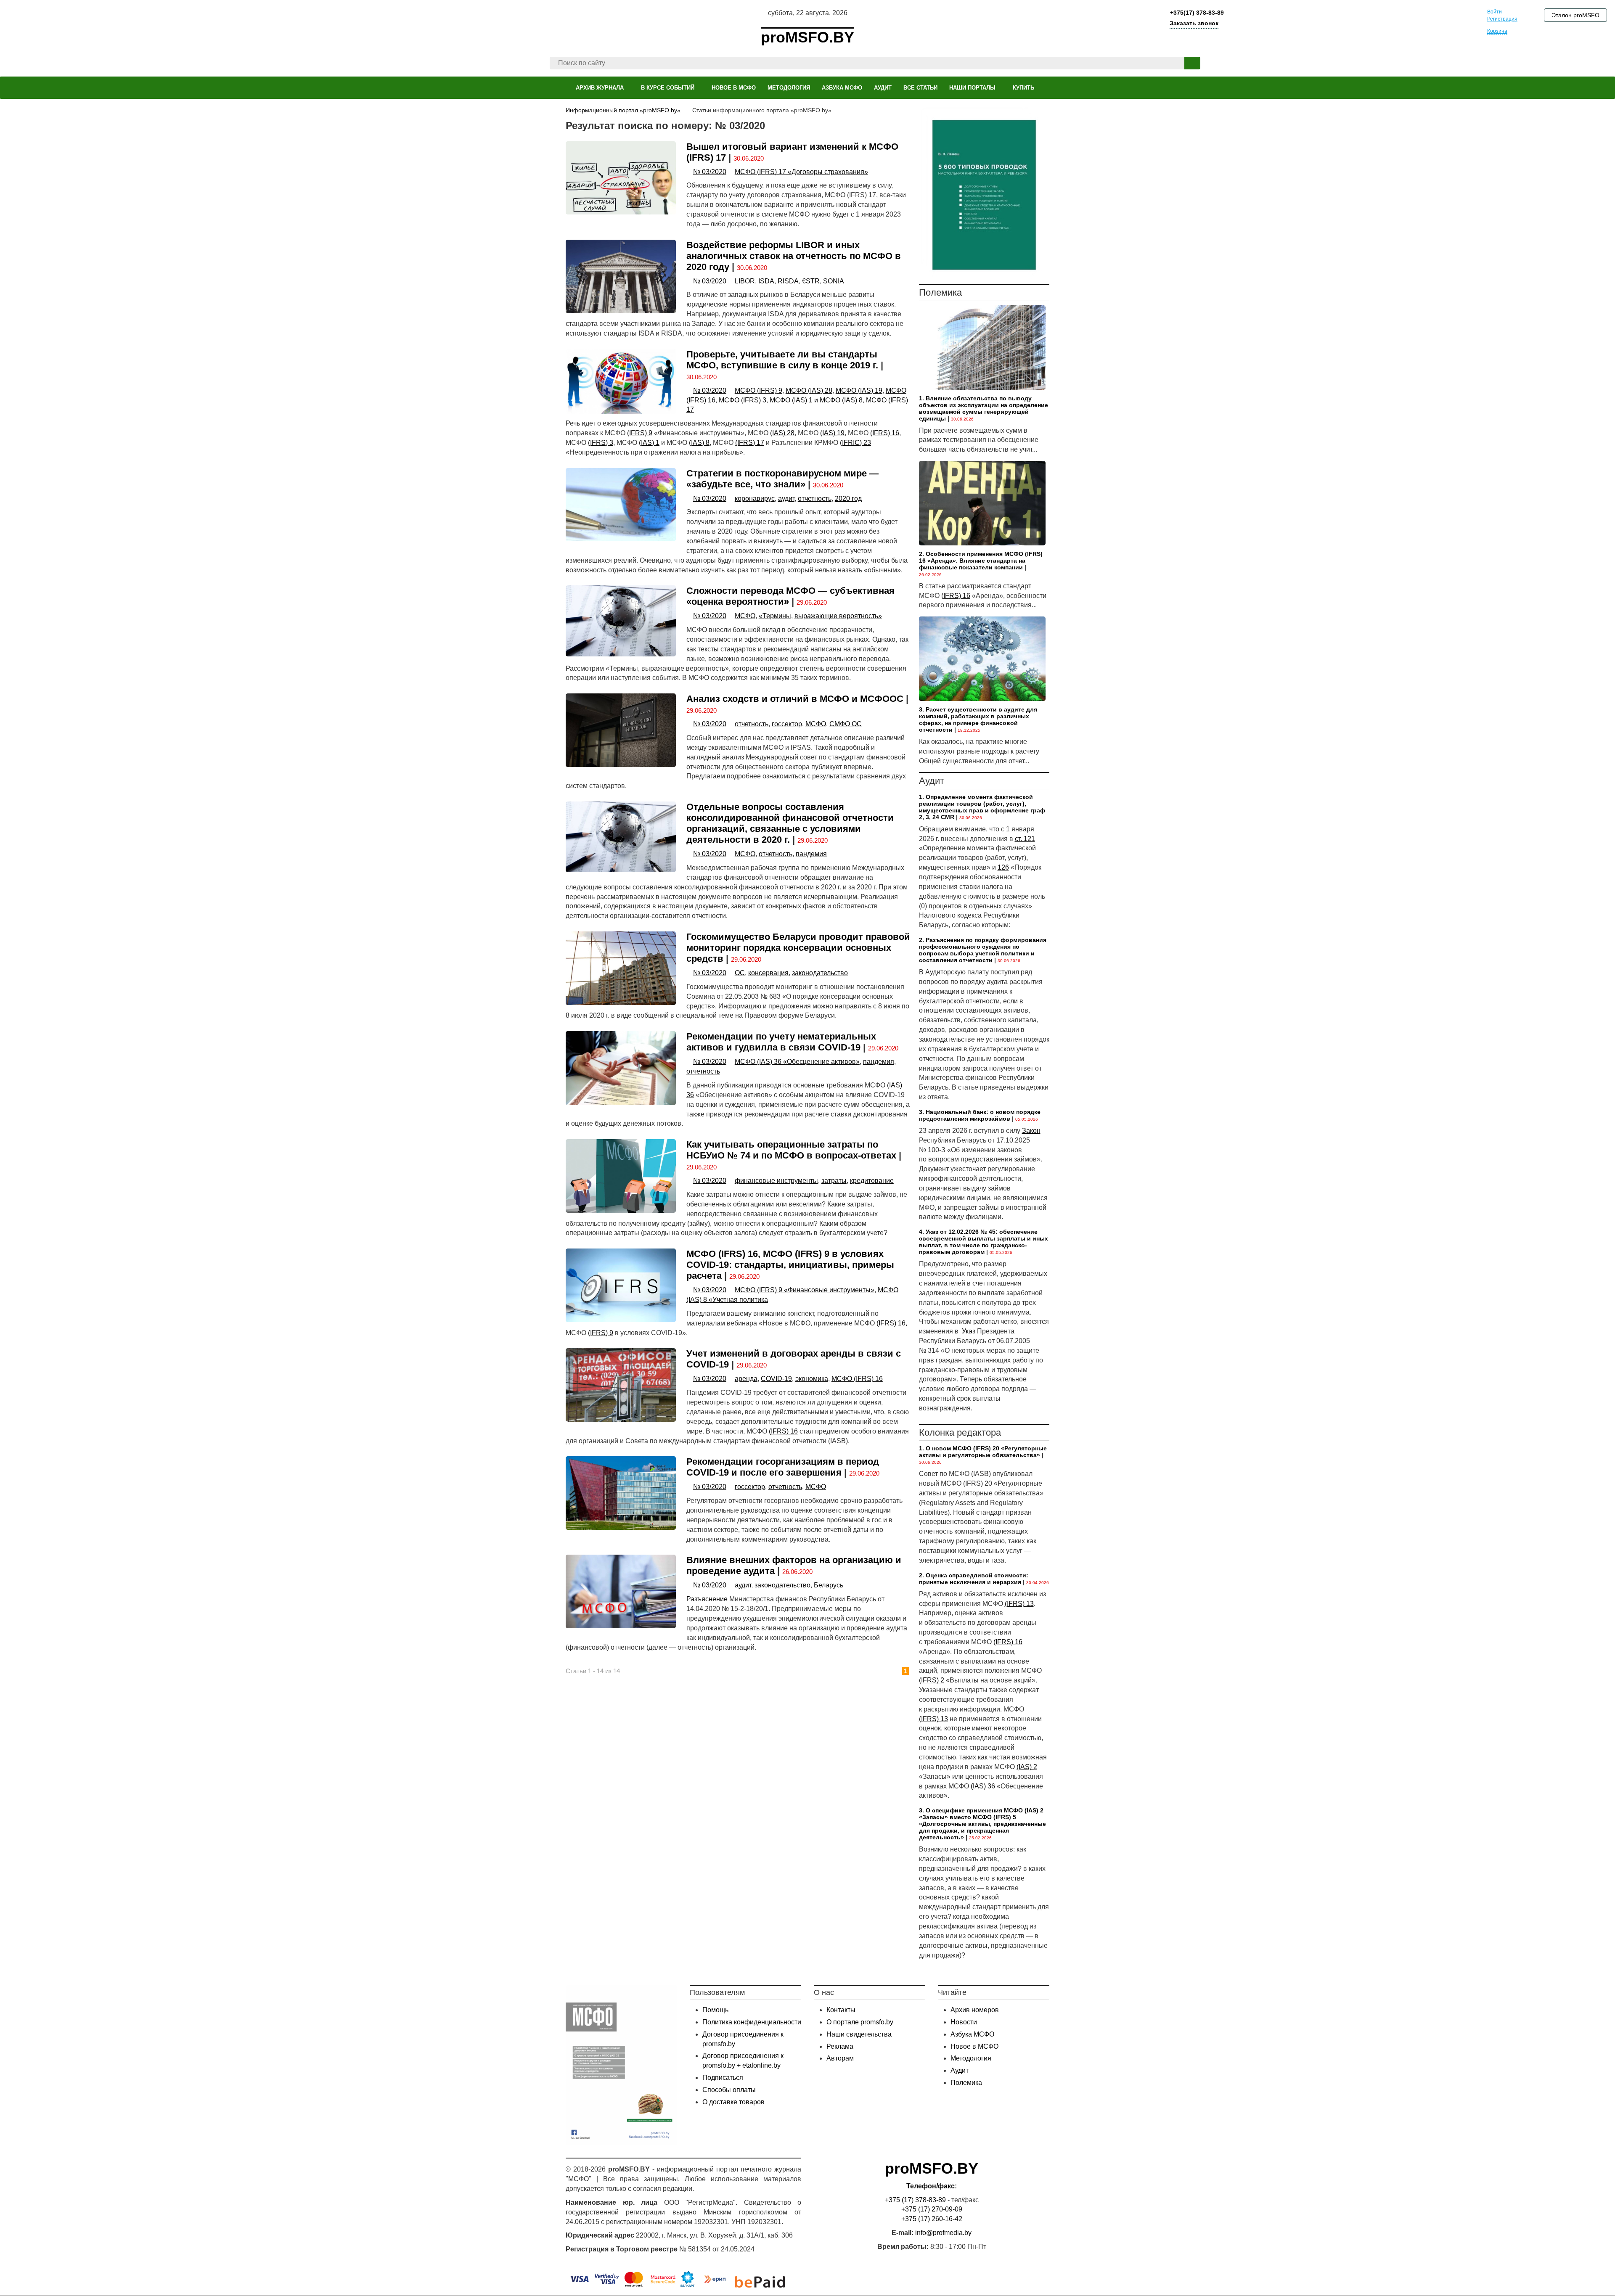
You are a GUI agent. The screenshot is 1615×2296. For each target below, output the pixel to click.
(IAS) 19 (832, 433)
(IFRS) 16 (885, 433)
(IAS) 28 (782, 433)
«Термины (775, 616)
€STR (811, 281)
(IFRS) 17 (750, 443)
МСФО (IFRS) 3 (743, 400)
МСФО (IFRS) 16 (857, 1379)
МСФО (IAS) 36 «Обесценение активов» (797, 1062)
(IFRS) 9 (640, 433)
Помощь (715, 2010)
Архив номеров (975, 2010)
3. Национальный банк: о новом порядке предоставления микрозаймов (980, 1115)
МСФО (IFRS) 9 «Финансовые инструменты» (805, 1290)
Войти (1495, 12)
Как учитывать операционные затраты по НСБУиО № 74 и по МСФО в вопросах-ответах (791, 1150)
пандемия (811, 854)
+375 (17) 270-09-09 (932, 2209)
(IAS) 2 (1027, 1767)
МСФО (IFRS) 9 (759, 390)
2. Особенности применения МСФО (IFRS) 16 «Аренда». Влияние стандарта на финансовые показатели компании (981, 561)
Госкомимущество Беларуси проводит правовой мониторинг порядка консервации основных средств (798, 948)
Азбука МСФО (972, 2034)
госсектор (787, 724)
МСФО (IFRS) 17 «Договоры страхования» (801, 172)
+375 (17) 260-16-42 (932, 2219)
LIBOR (745, 281)
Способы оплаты (729, 2090)
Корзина (1497, 31)
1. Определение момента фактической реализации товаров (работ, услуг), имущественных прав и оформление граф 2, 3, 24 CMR (982, 807)
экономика (812, 1379)
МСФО (745, 616)
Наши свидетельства (859, 2034)
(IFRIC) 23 (855, 443)
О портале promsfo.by (860, 2022)
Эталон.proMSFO (1575, 15)
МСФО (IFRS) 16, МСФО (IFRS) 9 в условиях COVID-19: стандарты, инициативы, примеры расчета (790, 1265)
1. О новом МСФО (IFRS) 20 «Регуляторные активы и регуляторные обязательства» (983, 1452)
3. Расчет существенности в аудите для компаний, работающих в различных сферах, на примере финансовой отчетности (978, 719)
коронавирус (755, 499)
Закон (1031, 1131)
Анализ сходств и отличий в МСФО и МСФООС (795, 699)
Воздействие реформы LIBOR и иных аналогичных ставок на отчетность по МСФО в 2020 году (794, 256)
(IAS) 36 (983, 1786)
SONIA (834, 281)
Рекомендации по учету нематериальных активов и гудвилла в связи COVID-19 (781, 1042)
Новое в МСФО (974, 2046)
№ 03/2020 (710, 172)
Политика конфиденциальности (752, 2022)
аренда (746, 1379)
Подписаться (723, 2078)
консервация (768, 973)
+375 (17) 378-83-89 (915, 2200)
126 (1003, 867)
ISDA (766, 281)
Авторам (840, 2058)
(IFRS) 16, (892, 1323)
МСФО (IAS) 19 (859, 390)
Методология (971, 2058)
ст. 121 (1025, 839)
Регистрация (1502, 19)
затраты (834, 1181)
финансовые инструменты (776, 1181)
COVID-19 (776, 1379)
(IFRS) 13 (1019, 1604)
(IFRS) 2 (932, 1680)
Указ (969, 1331)
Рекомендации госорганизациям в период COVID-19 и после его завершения (783, 1467)
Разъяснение (707, 1599)
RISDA (788, 281)
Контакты (841, 2010)
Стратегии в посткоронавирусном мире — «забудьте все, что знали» (782, 479)
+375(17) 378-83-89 (1196, 13)
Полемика (966, 2083)
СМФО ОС (846, 724)
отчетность (815, 499)
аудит (786, 499)
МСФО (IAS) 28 (809, 390)
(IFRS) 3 (601, 443)
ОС (740, 973)
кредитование (872, 1181)
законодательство (820, 973)
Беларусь (829, 1585)
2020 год (848, 499)
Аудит (960, 2070)
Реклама (840, 2046)
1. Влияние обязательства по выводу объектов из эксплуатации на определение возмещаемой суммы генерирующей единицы (984, 408)
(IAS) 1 (649, 443)
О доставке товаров (733, 2102)
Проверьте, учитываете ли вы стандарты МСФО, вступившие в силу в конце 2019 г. (782, 360)
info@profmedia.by (943, 2233)
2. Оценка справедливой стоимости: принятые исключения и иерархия (974, 1579)
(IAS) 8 (699, 443)
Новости (964, 2022)
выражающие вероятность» (838, 616)
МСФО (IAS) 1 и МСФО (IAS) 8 (816, 400)
